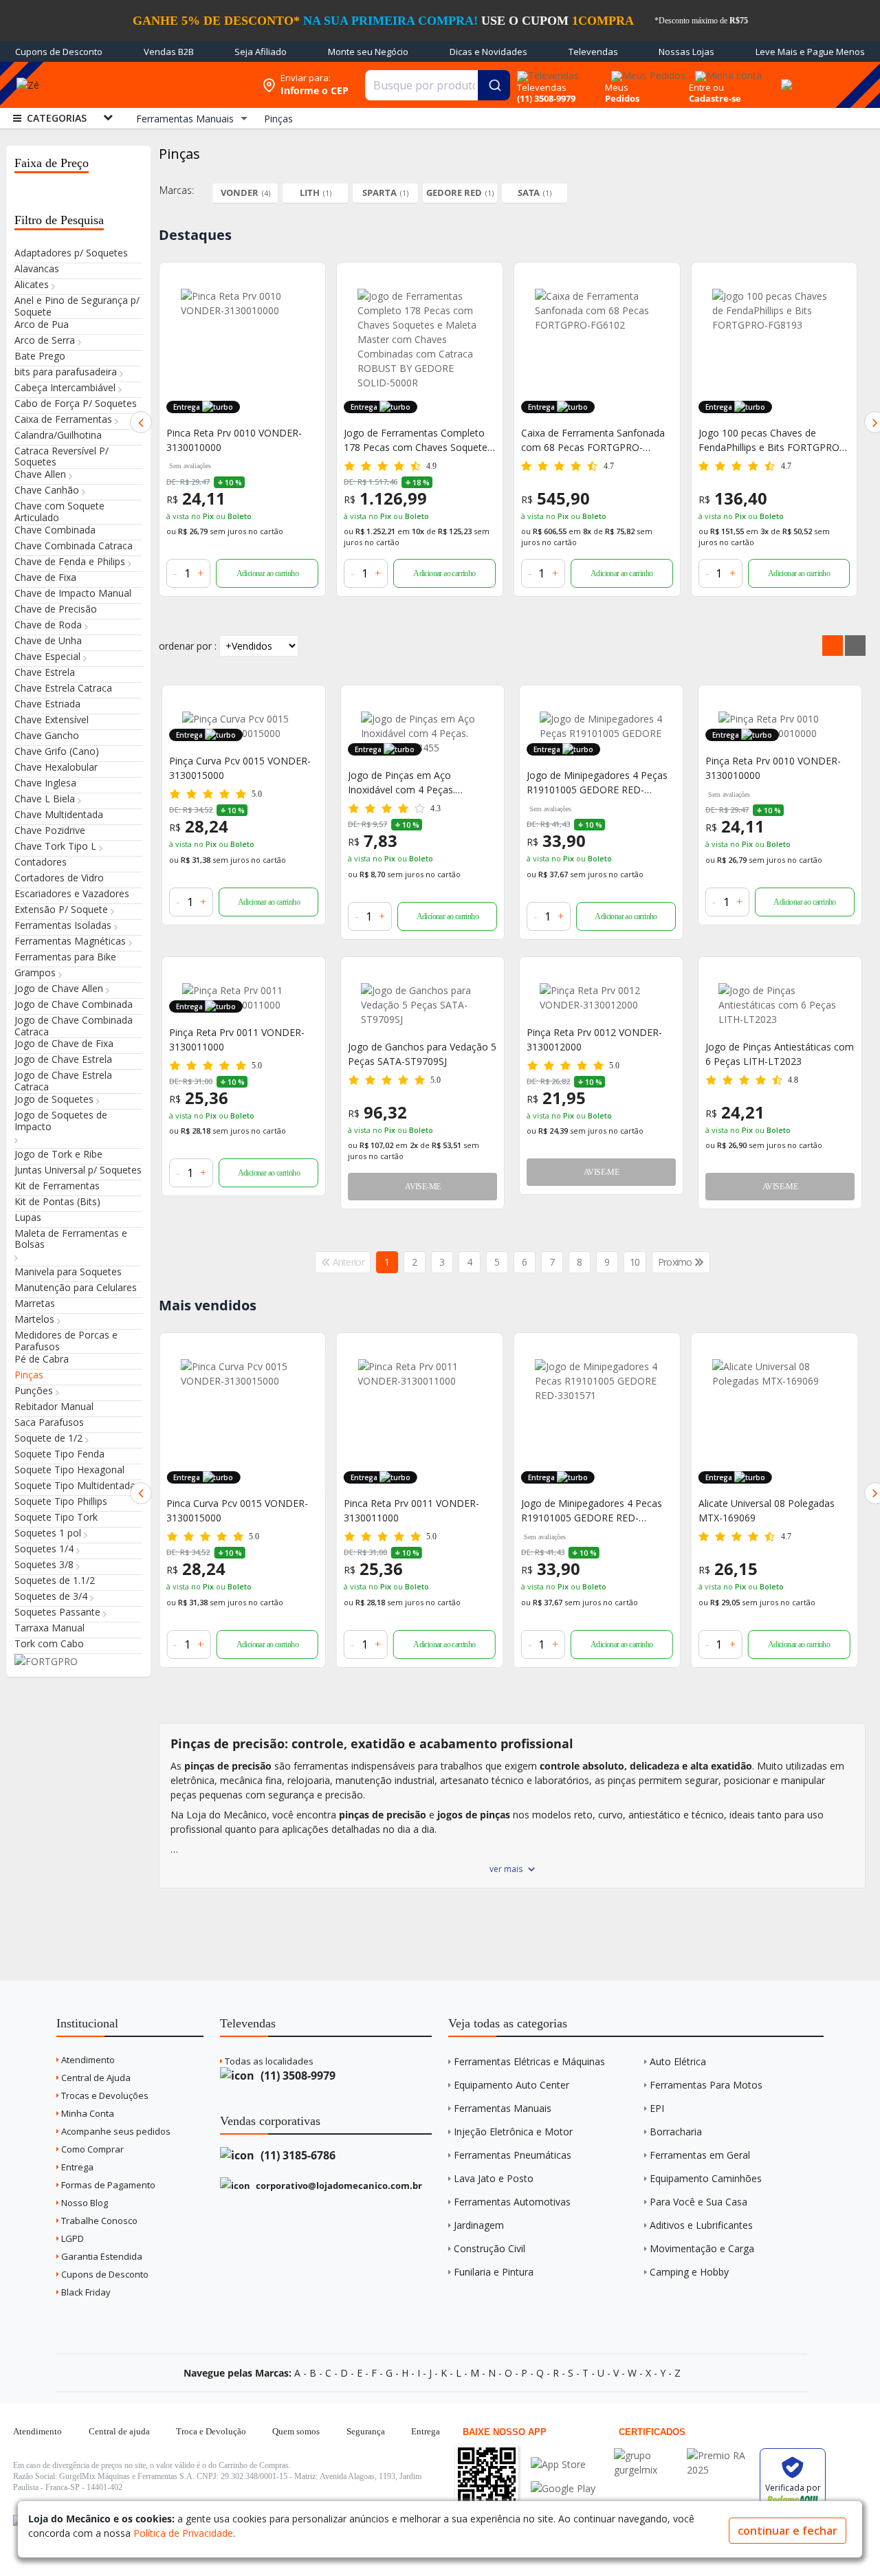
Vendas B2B (169, 52)
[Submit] (494, 85)
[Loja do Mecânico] (154, 85)
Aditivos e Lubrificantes (701, 2225)
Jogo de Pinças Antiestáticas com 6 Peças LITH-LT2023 (780, 1054)
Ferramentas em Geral (700, 2155)
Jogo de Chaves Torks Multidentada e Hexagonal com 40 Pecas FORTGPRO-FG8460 (768, 1511)
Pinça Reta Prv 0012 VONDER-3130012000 (594, 1039)
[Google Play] (563, 2488)
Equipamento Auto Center (511, 2085)
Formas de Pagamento (107, 2185)
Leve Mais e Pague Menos (810, 52)
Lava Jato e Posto (494, 2178)
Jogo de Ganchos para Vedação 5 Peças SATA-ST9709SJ (422, 1054)
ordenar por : (188, 646)
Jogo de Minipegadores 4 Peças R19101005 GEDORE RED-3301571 (597, 783)
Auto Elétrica (678, 2061)
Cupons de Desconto (59, 52)
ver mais (506, 1869)
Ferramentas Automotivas (512, 2202)
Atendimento (87, 2060)
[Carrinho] (784, 77)
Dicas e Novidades (488, 52)
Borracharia (676, 2132)
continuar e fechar (788, 2531)
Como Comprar (91, 2149)
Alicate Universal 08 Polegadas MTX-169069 (589, 1510)
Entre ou (706, 87)
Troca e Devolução (211, 2431)
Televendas (593, 52)
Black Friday (85, 2292)
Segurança (366, 2431)
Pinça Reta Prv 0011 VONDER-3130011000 (237, 1039)
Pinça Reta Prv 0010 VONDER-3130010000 (773, 768)
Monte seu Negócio (368, 52)
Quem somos (296, 2431)
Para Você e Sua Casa (698, 2202)
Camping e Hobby (689, 2272)
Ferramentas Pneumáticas (513, 2155)
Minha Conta (87, 2113)
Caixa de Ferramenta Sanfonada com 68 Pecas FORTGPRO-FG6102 (416, 440)
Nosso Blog (84, 2203)
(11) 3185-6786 (297, 2155)
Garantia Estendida (101, 2256)
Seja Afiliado (261, 52)
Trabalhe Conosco (98, 2221)
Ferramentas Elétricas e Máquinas (529, 2061)
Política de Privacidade (183, 2533)
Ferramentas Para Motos (706, 2085)
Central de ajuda (119, 2431)
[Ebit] (647, 2455)
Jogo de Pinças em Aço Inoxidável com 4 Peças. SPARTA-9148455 (401, 783)
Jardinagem (479, 2225)
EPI (657, 2108)
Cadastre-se (715, 98)
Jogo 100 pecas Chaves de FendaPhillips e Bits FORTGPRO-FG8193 (593, 440)
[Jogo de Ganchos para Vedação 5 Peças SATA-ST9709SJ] (422, 1005)
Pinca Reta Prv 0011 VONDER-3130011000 (234, 1510)
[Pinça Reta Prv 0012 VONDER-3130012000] (601, 998)
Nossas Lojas (686, 52)
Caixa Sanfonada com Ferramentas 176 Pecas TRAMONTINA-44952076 (755, 440)
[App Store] (563, 2464)
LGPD (71, 2238)
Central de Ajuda (95, 2078)
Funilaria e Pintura (494, 2272)
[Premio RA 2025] (720, 2455)
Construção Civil (489, 2248)
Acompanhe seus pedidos (115, 2131)
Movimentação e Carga (702, 2248)
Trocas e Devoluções (104, 2095)
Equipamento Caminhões (706, 2178)
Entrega (76, 2167)
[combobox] (438, 85)
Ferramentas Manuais (503, 2108)
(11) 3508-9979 (297, 2076)
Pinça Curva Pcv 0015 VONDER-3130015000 (240, 768)
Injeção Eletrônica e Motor (513, 2132)
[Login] (726, 71)
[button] (141, 422)
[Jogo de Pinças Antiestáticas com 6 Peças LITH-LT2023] (780, 1005)
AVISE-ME (422, 1187)
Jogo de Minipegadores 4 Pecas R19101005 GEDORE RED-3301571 (414, 1511)
